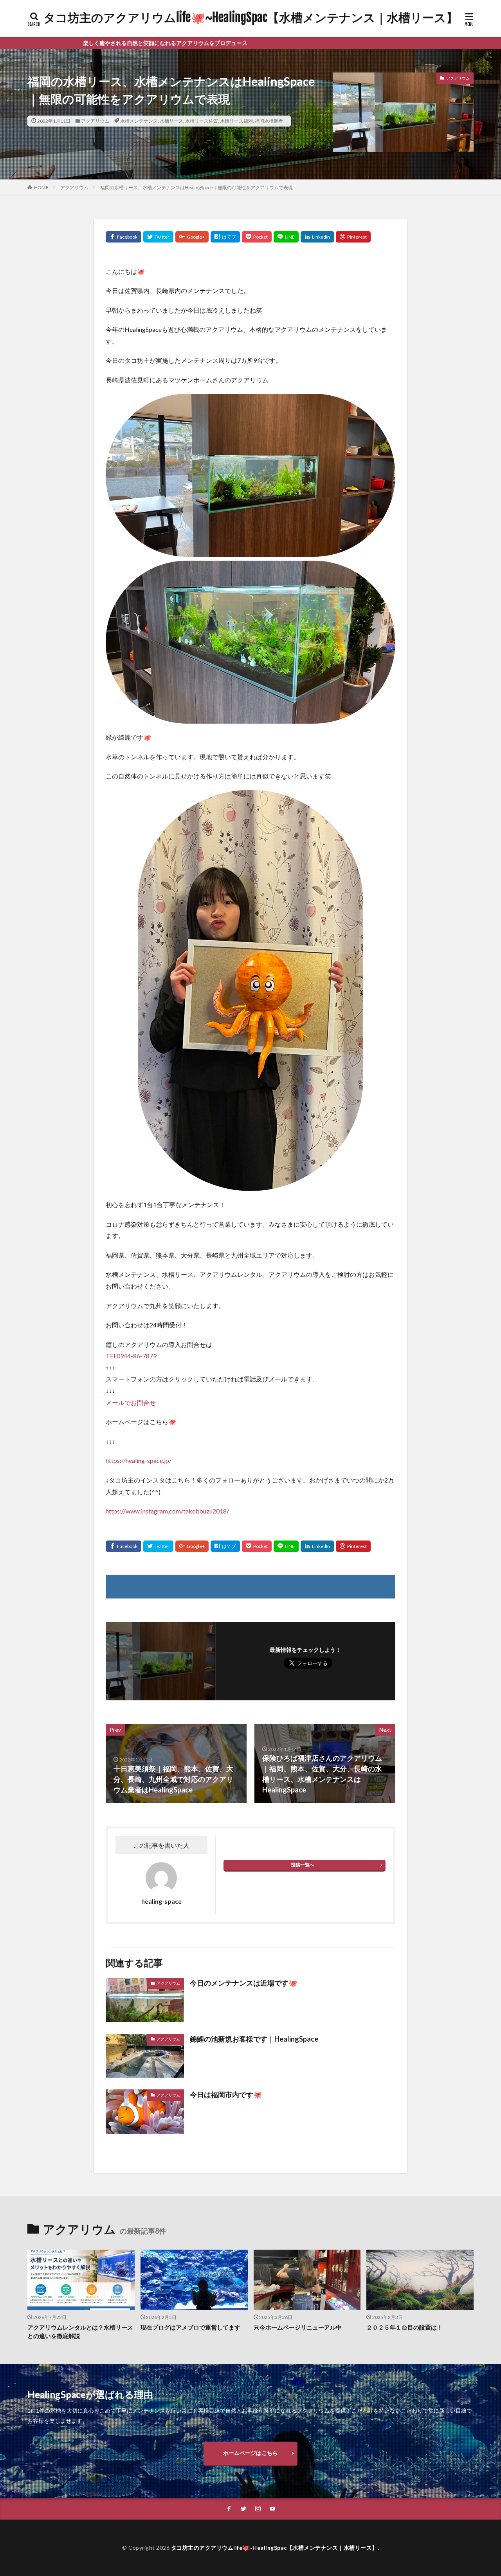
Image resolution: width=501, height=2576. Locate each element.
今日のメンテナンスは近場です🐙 (243, 1983)
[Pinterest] (353, 237)
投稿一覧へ (303, 1865)
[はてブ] (225, 237)
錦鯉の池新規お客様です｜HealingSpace (254, 2039)
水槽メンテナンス (139, 121)
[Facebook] (123, 237)
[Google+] (192, 237)
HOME (41, 187)
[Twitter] (158, 237)
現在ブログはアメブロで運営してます (190, 2327)
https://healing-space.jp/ (139, 1460)
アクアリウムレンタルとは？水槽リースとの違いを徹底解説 (80, 2332)
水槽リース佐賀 (202, 121)
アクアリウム (95, 121)
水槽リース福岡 (236, 121)
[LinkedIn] (317, 237)
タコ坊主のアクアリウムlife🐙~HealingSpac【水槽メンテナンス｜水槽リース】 (251, 18)
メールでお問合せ (131, 1402)
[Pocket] (257, 237)
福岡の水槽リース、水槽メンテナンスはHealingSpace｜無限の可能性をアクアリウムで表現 (196, 187)
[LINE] (286, 237)
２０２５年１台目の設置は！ (405, 2327)
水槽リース (171, 121)
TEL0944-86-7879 (131, 1356)
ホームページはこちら (250, 2453)
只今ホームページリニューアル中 (298, 2327)
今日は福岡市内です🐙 (226, 2094)
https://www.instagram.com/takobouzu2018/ (167, 1511)
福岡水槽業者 (269, 121)
